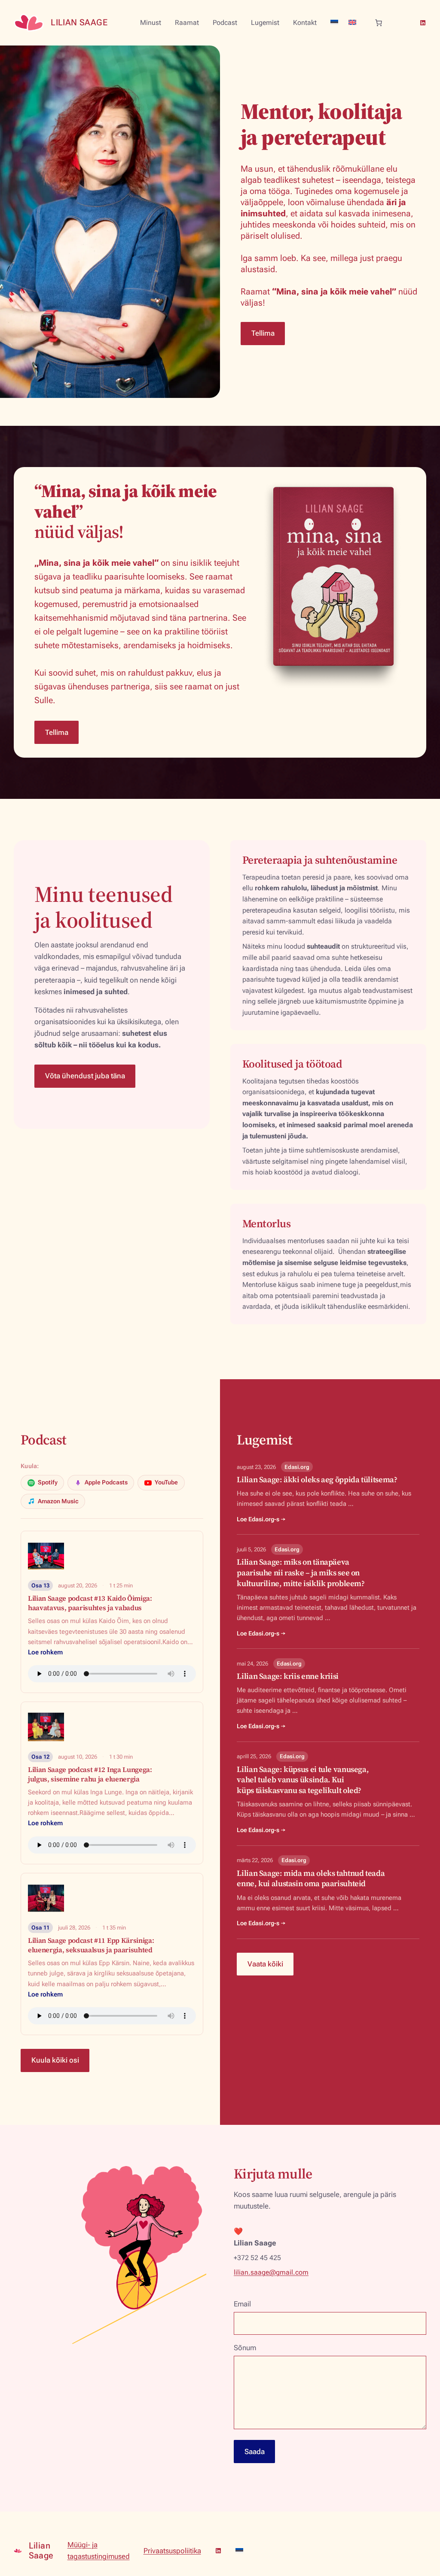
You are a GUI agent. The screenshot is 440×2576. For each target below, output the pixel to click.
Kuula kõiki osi (55, 2060)
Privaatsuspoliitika (172, 2551)
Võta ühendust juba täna (85, 1076)
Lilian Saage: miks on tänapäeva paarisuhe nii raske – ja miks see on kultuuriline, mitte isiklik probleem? (301, 1573)
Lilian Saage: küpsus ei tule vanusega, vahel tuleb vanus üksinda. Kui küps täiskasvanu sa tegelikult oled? (303, 1780)
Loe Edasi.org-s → (261, 1519)
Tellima (263, 333)
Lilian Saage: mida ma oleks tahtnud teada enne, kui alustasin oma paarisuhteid (311, 1878)
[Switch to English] (352, 22)
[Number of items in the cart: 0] (379, 23)
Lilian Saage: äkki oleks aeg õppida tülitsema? (317, 1479)
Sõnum (245, 2348)
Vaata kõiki (265, 1964)
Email (242, 2304)
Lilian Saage (79, 22)
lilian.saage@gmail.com (271, 2272)
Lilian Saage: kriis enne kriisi (288, 1676)
